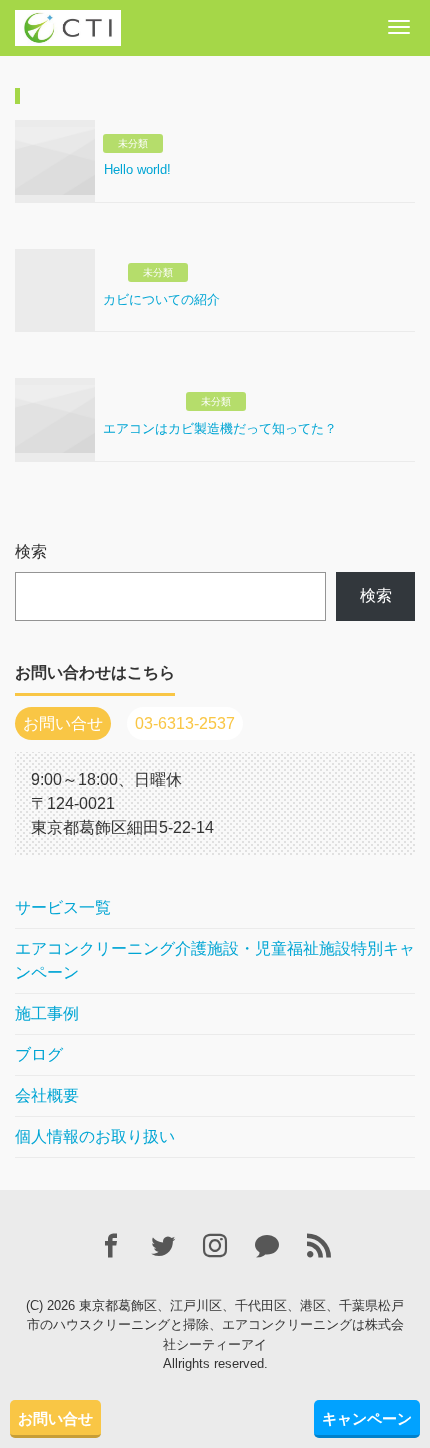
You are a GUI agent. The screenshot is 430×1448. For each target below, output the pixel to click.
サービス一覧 (63, 907)
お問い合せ (55, 1418)
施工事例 (47, 1013)
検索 (31, 551)
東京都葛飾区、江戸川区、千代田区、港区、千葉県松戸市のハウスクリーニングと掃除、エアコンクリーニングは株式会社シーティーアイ (216, 1325)
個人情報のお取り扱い (95, 1136)
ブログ (39, 1054)
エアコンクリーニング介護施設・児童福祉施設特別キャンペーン (215, 960)
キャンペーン (367, 1418)
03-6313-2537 (185, 723)
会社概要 (47, 1095)
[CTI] (68, 25)
